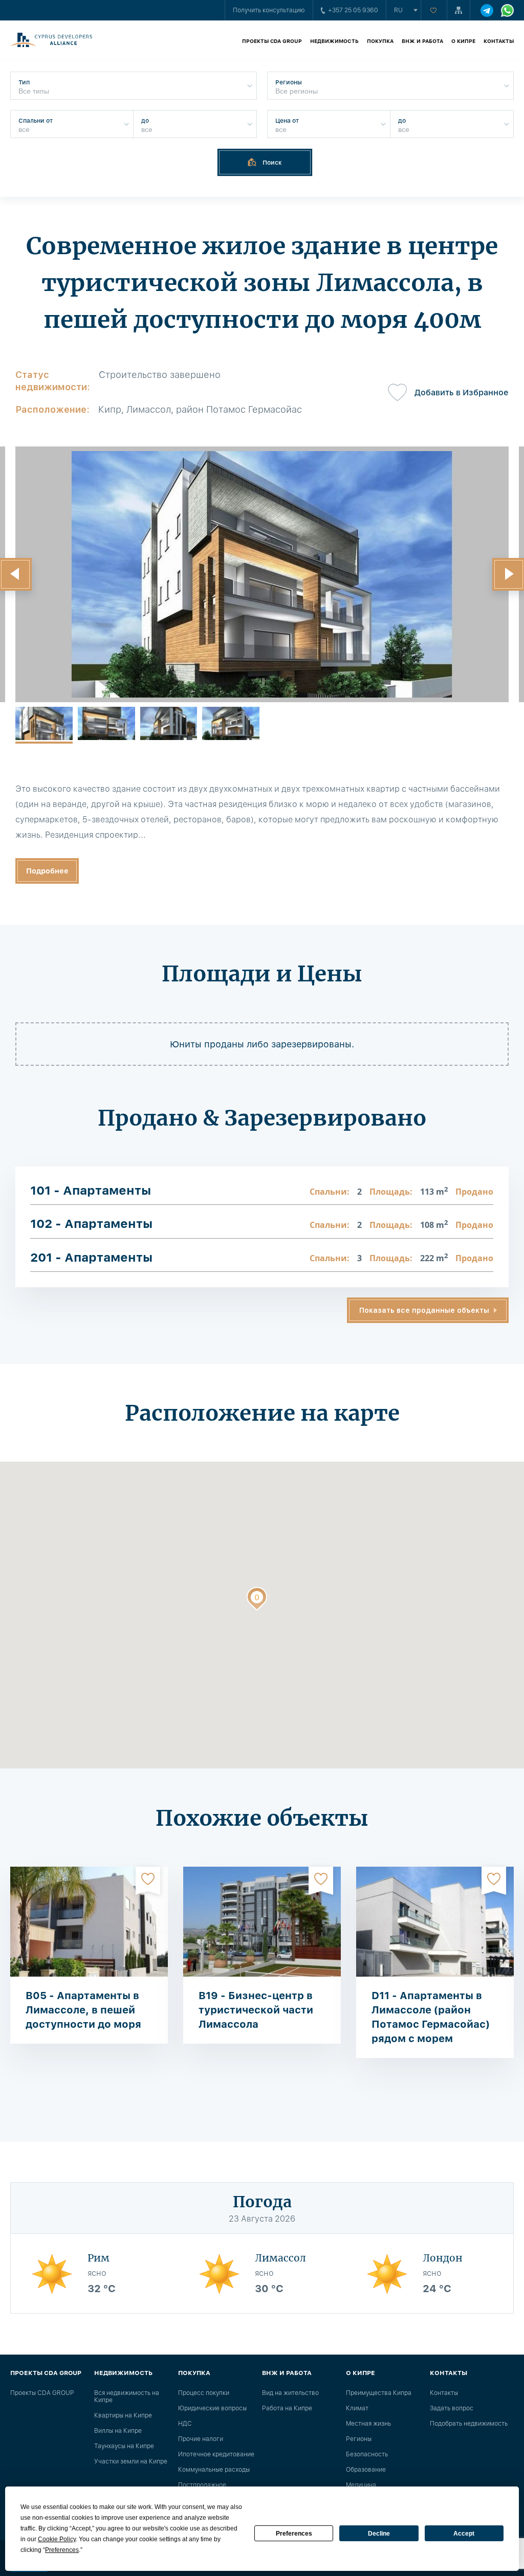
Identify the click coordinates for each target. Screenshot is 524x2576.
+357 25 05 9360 (353, 10)
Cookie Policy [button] (57, 2539)
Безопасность (367, 2454)
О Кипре (463, 41)
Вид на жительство (290, 2393)
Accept (464, 2534)
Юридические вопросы (212, 2408)
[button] (257, 1601)
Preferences (294, 2534)
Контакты (499, 41)
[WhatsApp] (507, 10)
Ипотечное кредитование (216, 2454)
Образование (366, 2470)
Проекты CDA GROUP (272, 41)
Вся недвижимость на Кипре (127, 2396)
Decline (379, 2534)
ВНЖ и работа (422, 41)
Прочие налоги (201, 2439)
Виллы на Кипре (118, 2431)
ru (398, 10)
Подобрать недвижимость (469, 2424)
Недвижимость (334, 41)
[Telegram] (487, 10)
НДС (185, 2424)
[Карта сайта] (458, 10)
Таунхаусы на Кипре (124, 2446)
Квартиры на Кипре (123, 2415)
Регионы (359, 2439)
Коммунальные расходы (214, 2470)
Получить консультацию (269, 10)
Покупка (380, 41)
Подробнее (47, 871)
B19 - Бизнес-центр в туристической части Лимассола (256, 2010)
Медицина (361, 2485)
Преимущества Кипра (379, 2393)
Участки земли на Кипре (131, 2461)
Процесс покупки (204, 2393)
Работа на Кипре (287, 2408)
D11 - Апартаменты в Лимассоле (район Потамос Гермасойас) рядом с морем (431, 2017)
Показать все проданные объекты (424, 1310)
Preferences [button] (62, 2550)
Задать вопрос (452, 2408)
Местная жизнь (368, 2424)
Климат (357, 2408)
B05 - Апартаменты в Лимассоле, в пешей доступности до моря (83, 2010)
